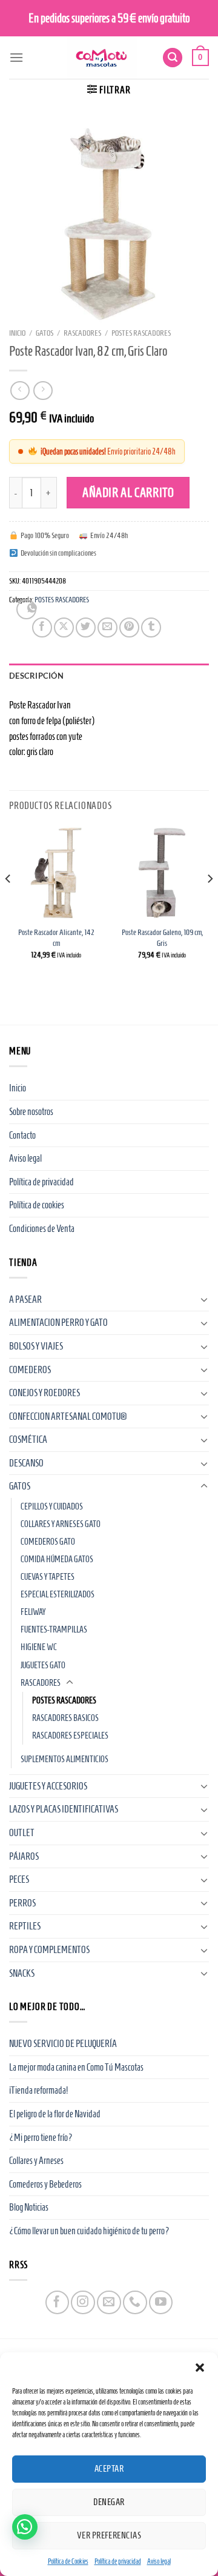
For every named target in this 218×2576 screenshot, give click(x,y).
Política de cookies (37, 1205)
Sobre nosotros (31, 1112)
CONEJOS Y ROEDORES (45, 1393)
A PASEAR (25, 1300)
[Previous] (8, 903)
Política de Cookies (68, 2561)
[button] (200, 2368)
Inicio (17, 333)
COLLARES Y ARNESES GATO (61, 1524)
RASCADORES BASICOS (65, 1718)
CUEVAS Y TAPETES (48, 1577)
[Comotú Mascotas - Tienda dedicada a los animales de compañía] (102, 58)
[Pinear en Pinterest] (129, 627)
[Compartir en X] (64, 627)
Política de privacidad (118, 2561)
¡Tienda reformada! (38, 2090)
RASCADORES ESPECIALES (70, 1736)
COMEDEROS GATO (48, 1542)
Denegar (109, 2502)
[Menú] (16, 57)
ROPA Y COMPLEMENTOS (49, 1950)
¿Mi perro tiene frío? (41, 2138)
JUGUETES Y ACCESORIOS (48, 1786)
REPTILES (25, 1926)
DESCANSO (26, 1463)
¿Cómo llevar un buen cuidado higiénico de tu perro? (89, 2231)
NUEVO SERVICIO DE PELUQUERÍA (63, 2044)
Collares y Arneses (36, 2161)
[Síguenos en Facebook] (57, 2302)
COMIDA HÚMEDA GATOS (57, 1559)
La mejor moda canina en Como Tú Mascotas (76, 2067)
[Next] (210, 903)
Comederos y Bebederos (45, 2184)
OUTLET (22, 1833)
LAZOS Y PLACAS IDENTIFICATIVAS (64, 1809)
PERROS (22, 1903)
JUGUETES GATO (43, 1665)
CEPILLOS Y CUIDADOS (52, 1506)
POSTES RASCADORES (141, 333)
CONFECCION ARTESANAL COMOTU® (68, 1416)
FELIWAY (33, 1612)
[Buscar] (173, 58)
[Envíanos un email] (109, 2302)
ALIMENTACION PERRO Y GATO (58, 1323)
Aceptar (109, 2469)
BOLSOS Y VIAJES (36, 1346)
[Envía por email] (107, 627)
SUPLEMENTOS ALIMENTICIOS (64, 1759)
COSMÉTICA (28, 1439)
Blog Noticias (29, 2207)
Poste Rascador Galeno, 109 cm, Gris (162, 938)
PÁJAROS (24, 1856)
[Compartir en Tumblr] (151, 627)
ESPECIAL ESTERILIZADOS (58, 1594)
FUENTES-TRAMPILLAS (54, 1629)
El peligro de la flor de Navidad (55, 2114)
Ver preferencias (109, 2535)
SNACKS (22, 1973)
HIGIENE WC (39, 1647)
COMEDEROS (30, 1370)
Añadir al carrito (128, 492)
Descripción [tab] (36, 676)
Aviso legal (159, 2561)
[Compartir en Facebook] (42, 627)
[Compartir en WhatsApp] (26, 609)
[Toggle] (204, 1299)
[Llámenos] (135, 2302)
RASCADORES (82, 333)
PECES (19, 1879)
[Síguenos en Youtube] (161, 2302)
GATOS (45, 333)
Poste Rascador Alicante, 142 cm (56, 938)
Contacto (22, 1135)
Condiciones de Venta (42, 1229)
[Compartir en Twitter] (86, 627)
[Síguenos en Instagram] (83, 2302)
